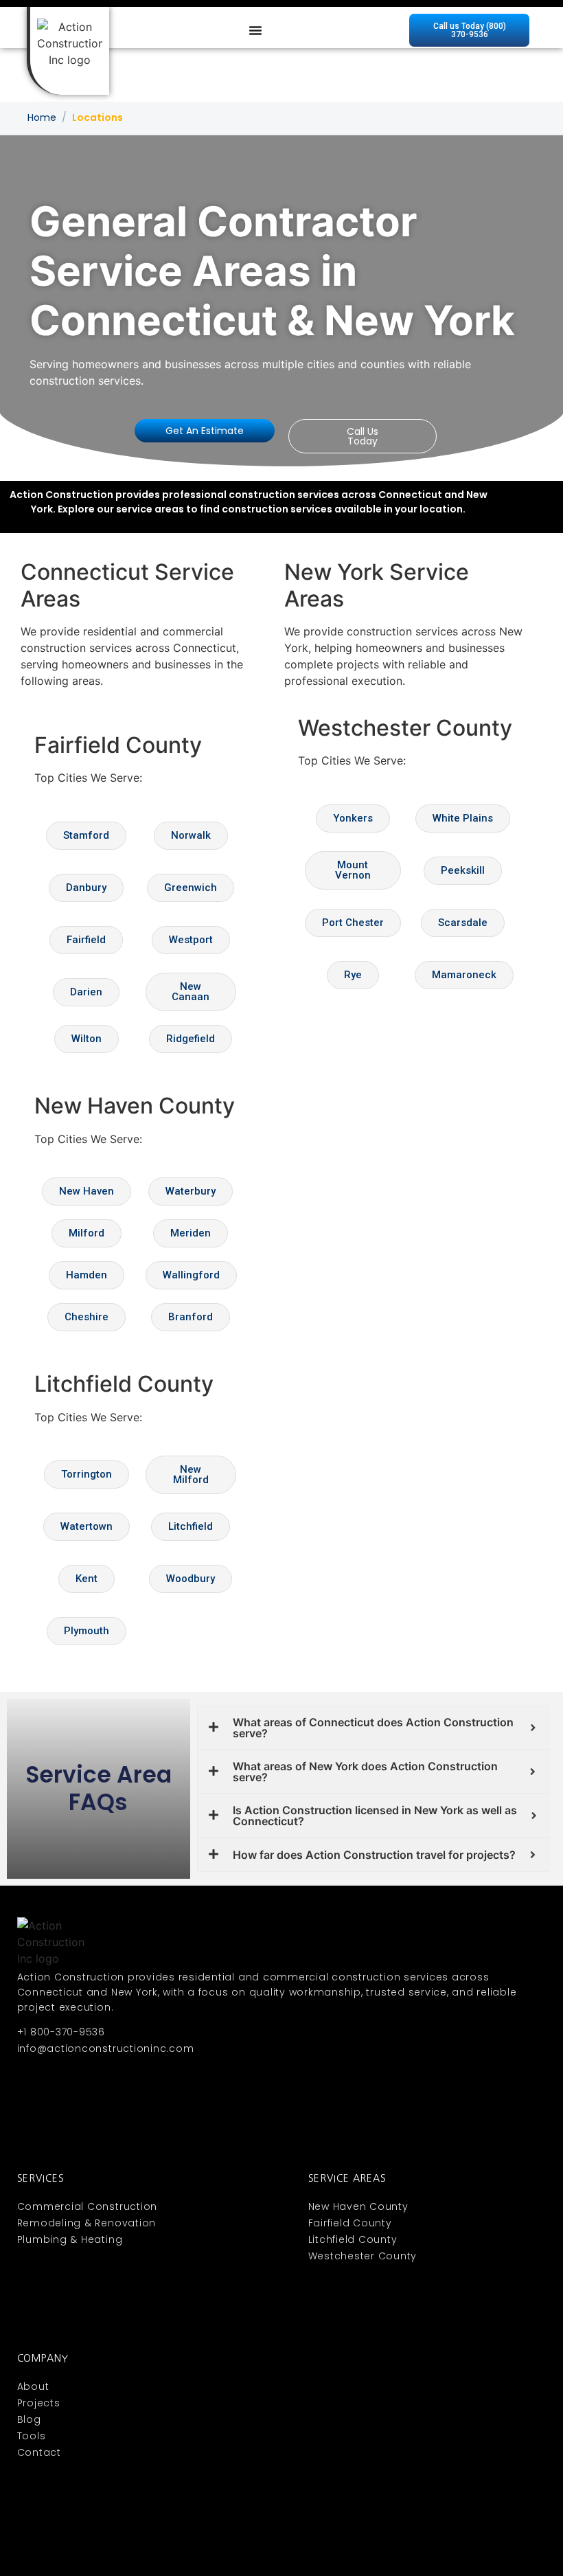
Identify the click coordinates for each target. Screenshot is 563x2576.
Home (42, 117)
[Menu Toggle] (255, 30)
